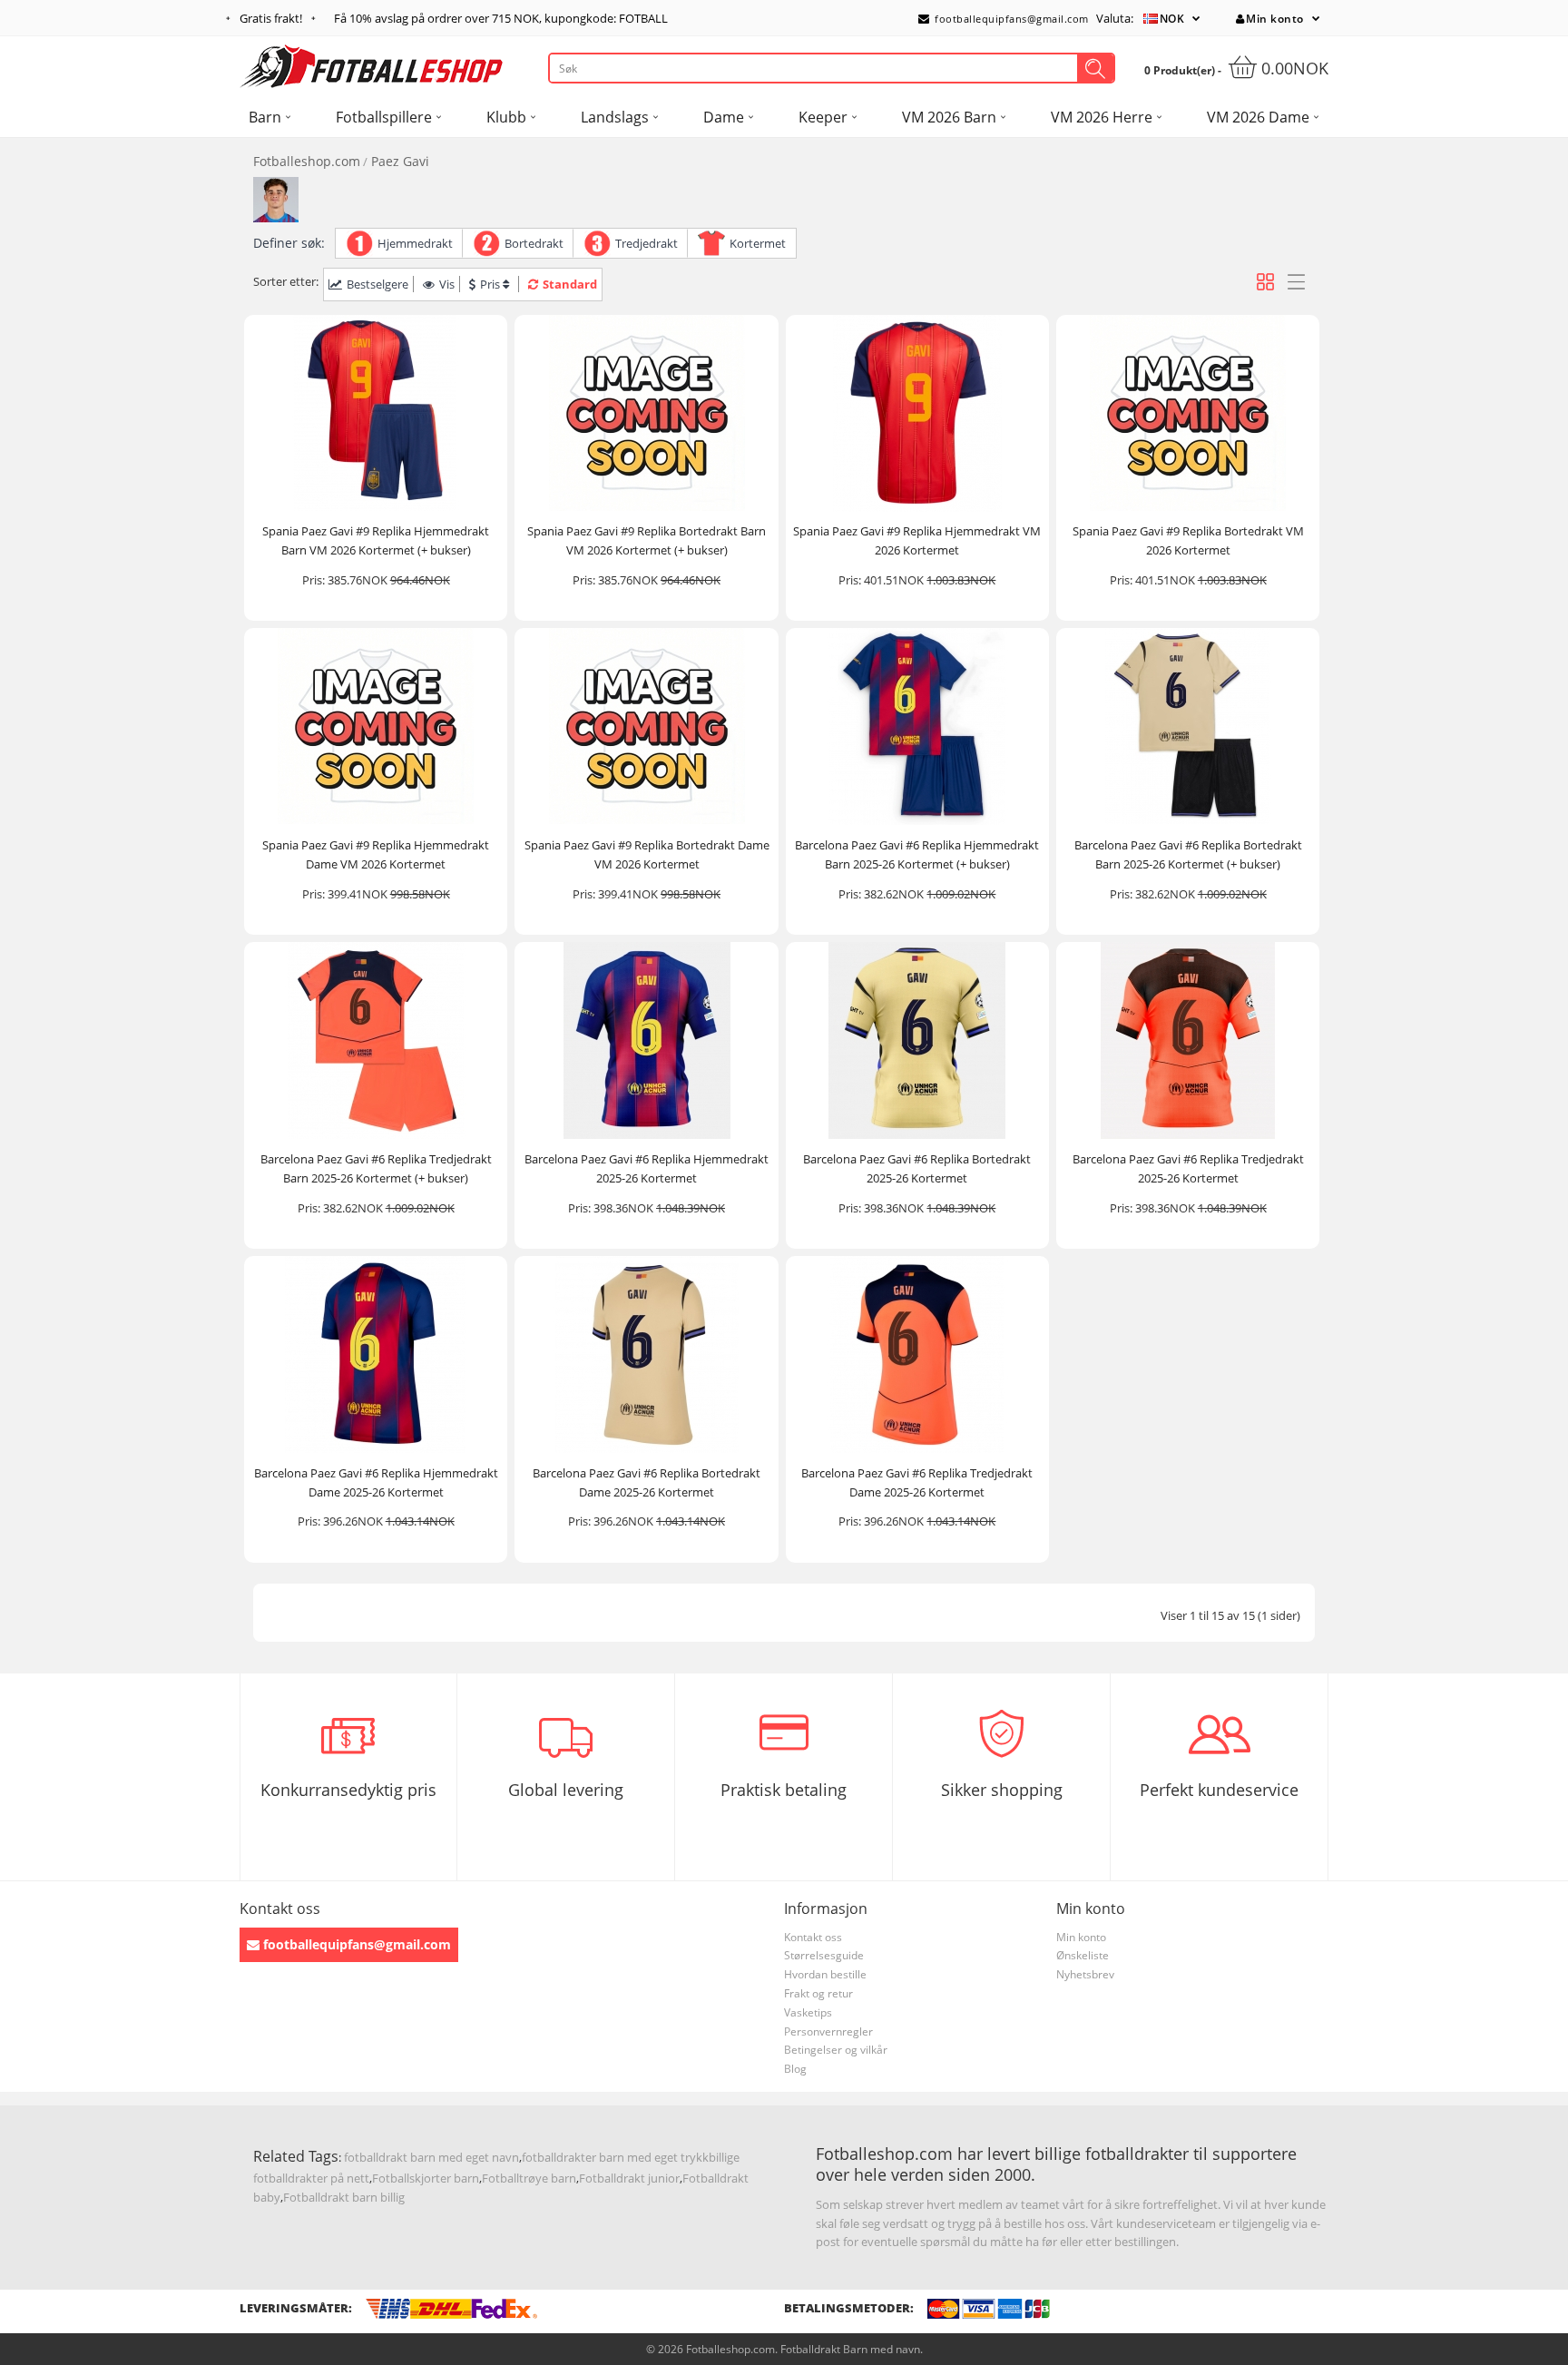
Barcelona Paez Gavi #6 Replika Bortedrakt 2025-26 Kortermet (917, 1168)
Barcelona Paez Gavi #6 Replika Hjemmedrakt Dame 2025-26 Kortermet (376, 1482)
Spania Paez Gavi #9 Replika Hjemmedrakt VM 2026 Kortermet (917, 540)
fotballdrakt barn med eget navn (431, 2157)
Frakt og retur (818, 1993)
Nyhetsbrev (1085, 1974)
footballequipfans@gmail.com (1010, 19)
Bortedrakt (534, 243)
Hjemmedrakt (415, 243)
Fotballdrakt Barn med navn (850, 2349)
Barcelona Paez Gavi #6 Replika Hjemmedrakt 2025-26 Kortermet (647, 1168)
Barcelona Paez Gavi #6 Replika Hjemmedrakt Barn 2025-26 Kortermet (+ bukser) (917, 854)
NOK (1172, 19)
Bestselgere (377, 284)
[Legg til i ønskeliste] (485, 495)
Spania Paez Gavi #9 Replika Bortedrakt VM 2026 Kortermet (1188, 540)
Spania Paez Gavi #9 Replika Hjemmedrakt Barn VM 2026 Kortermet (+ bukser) (376, 540)
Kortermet (758, 243)
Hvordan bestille (825, 1974)
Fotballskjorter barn (426, 2178)
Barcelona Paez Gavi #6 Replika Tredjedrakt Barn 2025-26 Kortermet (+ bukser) (376, 1168)
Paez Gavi (400, 161)
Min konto (1275, 19)
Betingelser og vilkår (836, 2050)
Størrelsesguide (824, 1955)
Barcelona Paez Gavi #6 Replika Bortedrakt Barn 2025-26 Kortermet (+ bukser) (1188, 854)
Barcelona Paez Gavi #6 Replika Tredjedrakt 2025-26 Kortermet (1188, 1168)
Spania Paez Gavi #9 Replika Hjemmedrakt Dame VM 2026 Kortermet (376, 854)
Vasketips (808, 2012)
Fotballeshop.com (307, 161)
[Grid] (1265, 282)
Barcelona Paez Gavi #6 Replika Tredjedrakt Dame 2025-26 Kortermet (917, 1482)
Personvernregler (828, 2031)
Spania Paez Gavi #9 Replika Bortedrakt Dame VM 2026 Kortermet (647, 854)
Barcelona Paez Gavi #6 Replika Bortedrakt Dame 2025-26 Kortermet (647, 1482)
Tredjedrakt (647, 243)
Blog (795, 2069)
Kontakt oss (813, 1937)
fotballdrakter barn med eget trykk (615, 2157)
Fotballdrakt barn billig (344, 2197)
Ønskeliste (1083, 1955)
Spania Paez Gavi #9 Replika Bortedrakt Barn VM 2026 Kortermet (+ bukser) (647, 540)
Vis (447, 284)
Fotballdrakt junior (629, 2178)
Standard (570, 284)
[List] (1296, 282)
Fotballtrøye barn (529, 2178)
